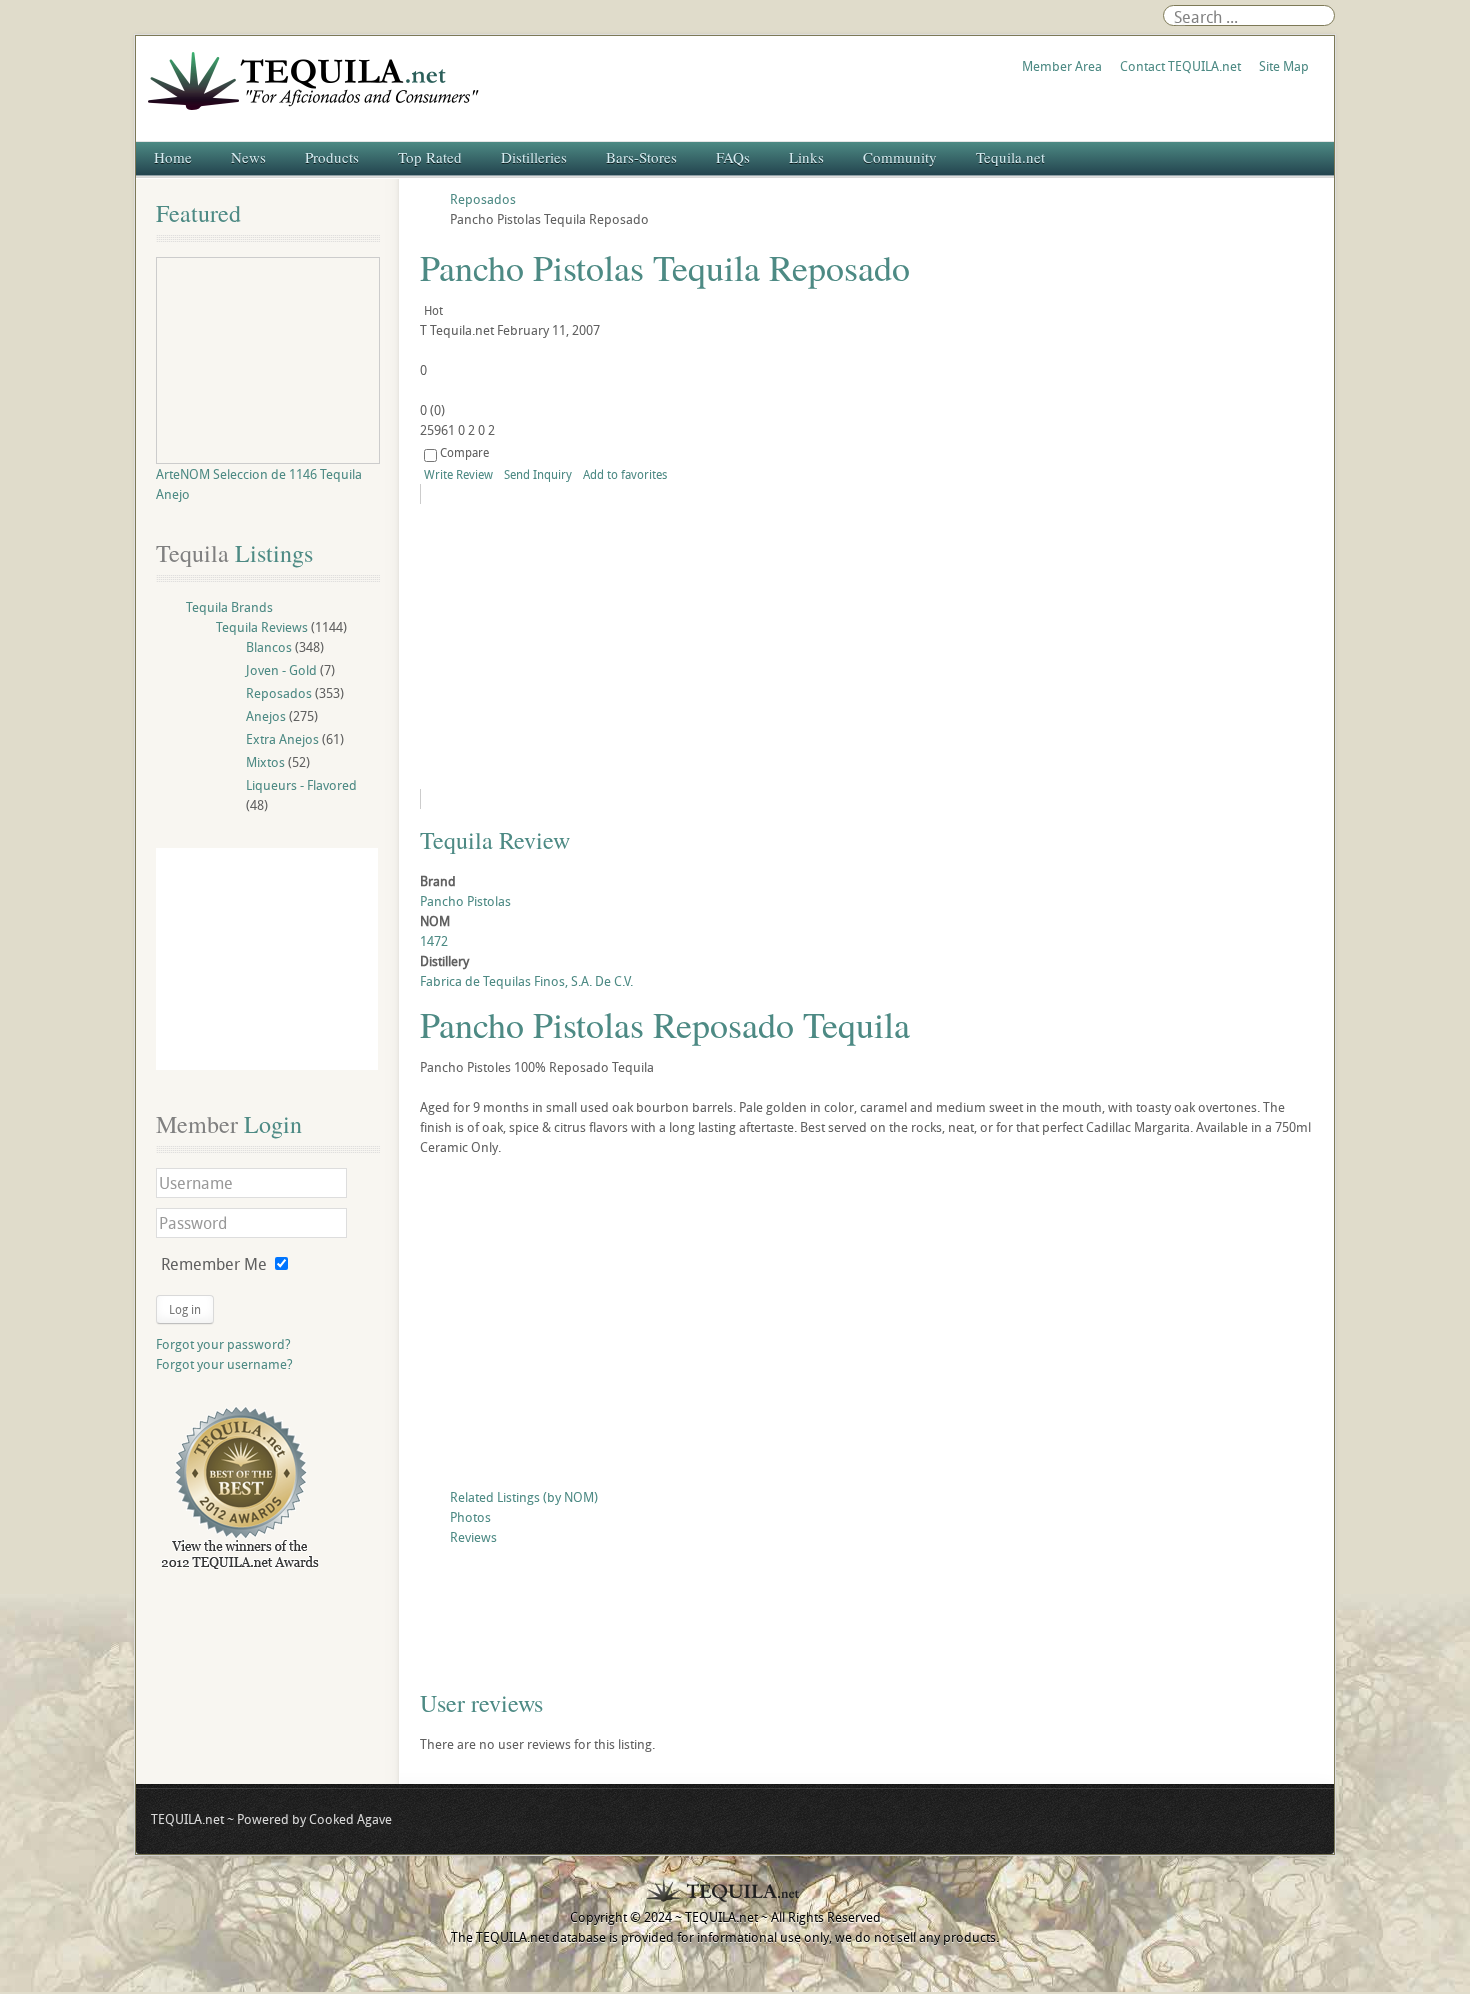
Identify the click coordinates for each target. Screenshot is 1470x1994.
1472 (434, 941)
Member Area (1062, 66)
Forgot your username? (224, 1364)
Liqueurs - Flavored (301, 785)
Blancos (269, 647)
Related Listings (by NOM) (524, 1497)
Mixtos (265, 762)
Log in (185, 1309)
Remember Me (214, 1264)
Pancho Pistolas (465, 901)
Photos (470, 1517)
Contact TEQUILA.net (1180, 66)
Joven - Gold (281, 670)
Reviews (473, 1537)
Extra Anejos (282, 739)
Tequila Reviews (262, 627)
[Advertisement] (867, 1327)
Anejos (266, 716)
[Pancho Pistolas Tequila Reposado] (602, 646)
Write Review (458, 474)
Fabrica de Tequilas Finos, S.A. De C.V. (526, 981)
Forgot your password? (223, 1344)
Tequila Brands (229, 607)
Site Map (1284, 66)
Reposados (279, 693)
